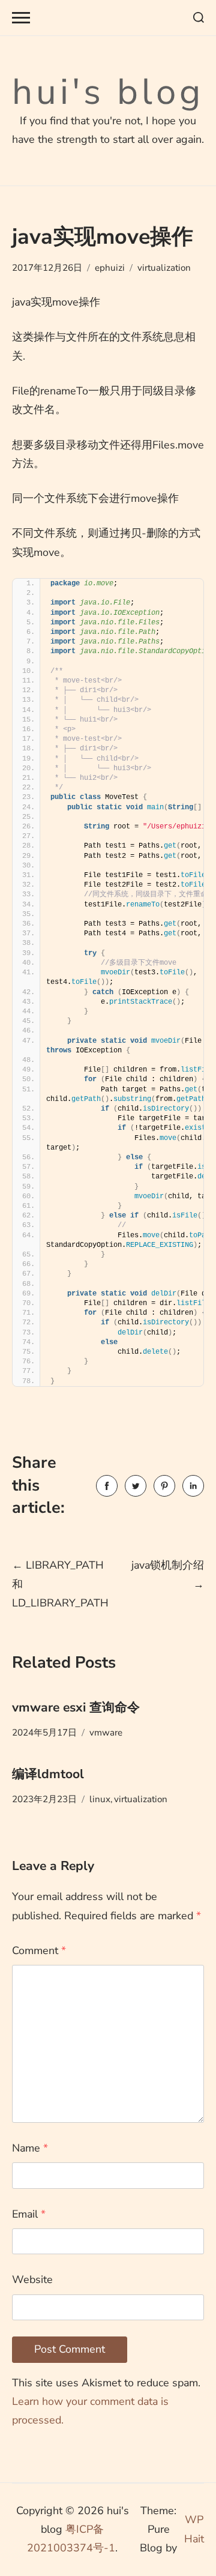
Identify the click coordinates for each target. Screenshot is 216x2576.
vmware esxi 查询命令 (76, 1707)
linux (100, 1799)
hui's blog (108, 92)
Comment (39, 1950)
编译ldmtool (48, 1774)
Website (32, 2279)
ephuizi (110, 268)
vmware (106, 1733)
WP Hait (194, 2529)
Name (30, 2148)
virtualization (164, 268)
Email (29, 2214)
